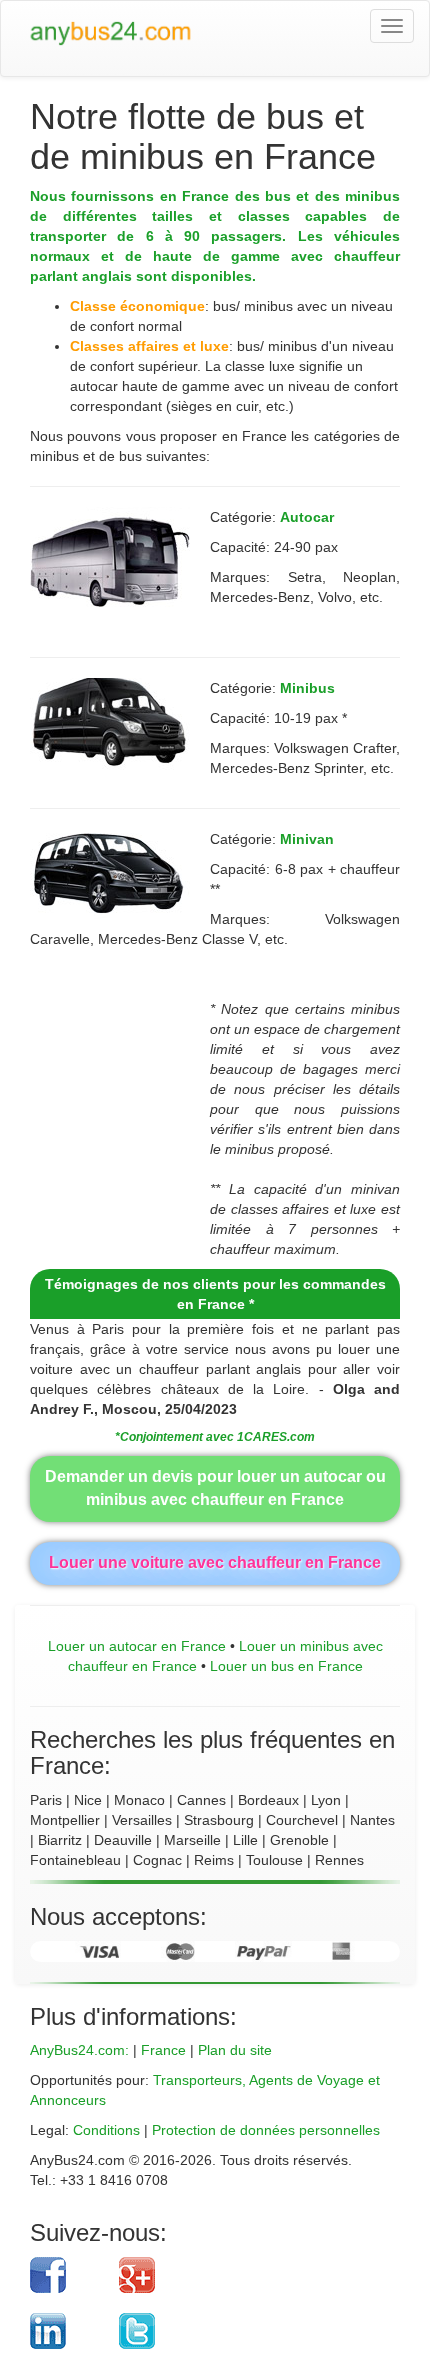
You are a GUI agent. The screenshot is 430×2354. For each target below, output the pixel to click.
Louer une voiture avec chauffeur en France (215, 1562)
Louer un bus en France (286, 1666)
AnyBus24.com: (79, 2050)
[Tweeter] (244, 2331)
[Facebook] (67, 2275)
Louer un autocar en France (137, 1646)
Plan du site (235, 2050)
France (163, 2050)
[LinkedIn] (67, 2331)
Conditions (106, 2130)
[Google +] (244, 2275)
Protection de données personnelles (266, 2130)
